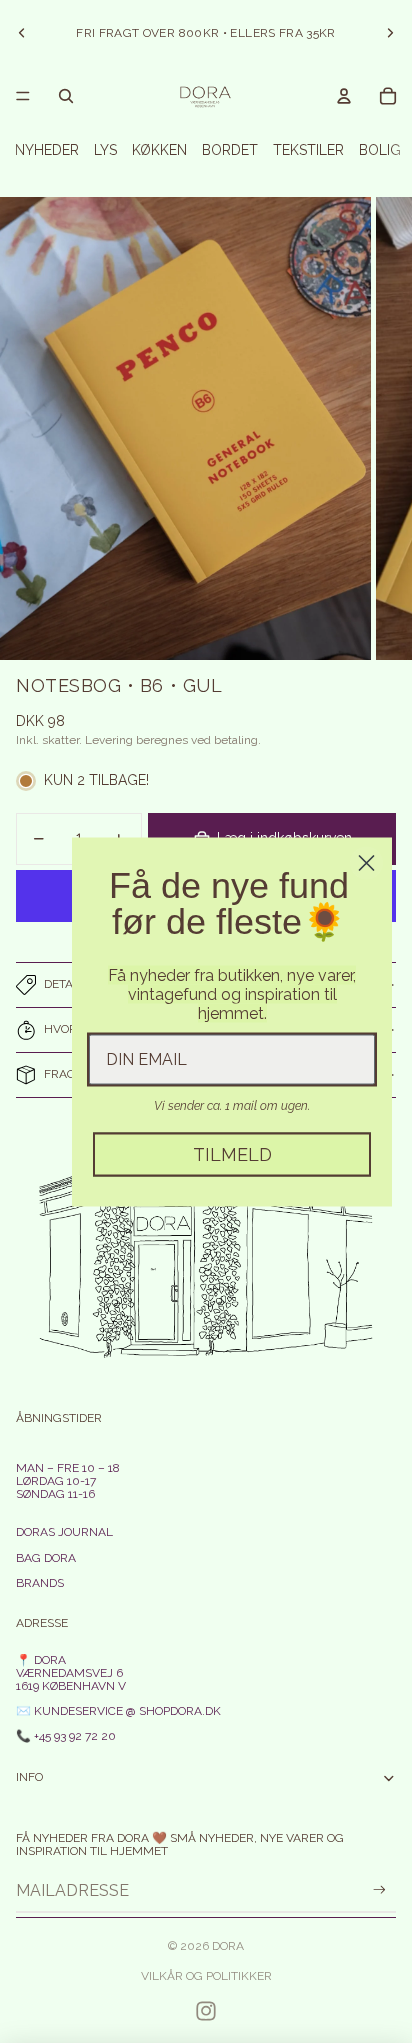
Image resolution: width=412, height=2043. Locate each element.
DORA (228, 1946)
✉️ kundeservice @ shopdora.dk (118, 1711)
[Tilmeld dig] (379, 1890)
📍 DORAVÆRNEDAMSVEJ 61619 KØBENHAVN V (71, 1673)
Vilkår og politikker (206, 1976)
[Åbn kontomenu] (344, 96)
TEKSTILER (308, 150)
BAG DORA (46, 1558)
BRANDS (40, 1583)
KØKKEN (159, 150)
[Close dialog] (366, 862)
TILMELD (232, 1153)
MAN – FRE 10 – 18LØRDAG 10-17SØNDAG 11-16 (68, 1481)
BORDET (230, 150)
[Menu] (23, 96)
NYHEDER (47, 150)
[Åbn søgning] (66, 96)
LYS (105, 150)
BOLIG (380, 150)
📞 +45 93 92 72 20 (66, 1736)
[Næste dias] (390, 33)
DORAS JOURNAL (64, 1532)
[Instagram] (206, 2011)
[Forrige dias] (22, 33)
